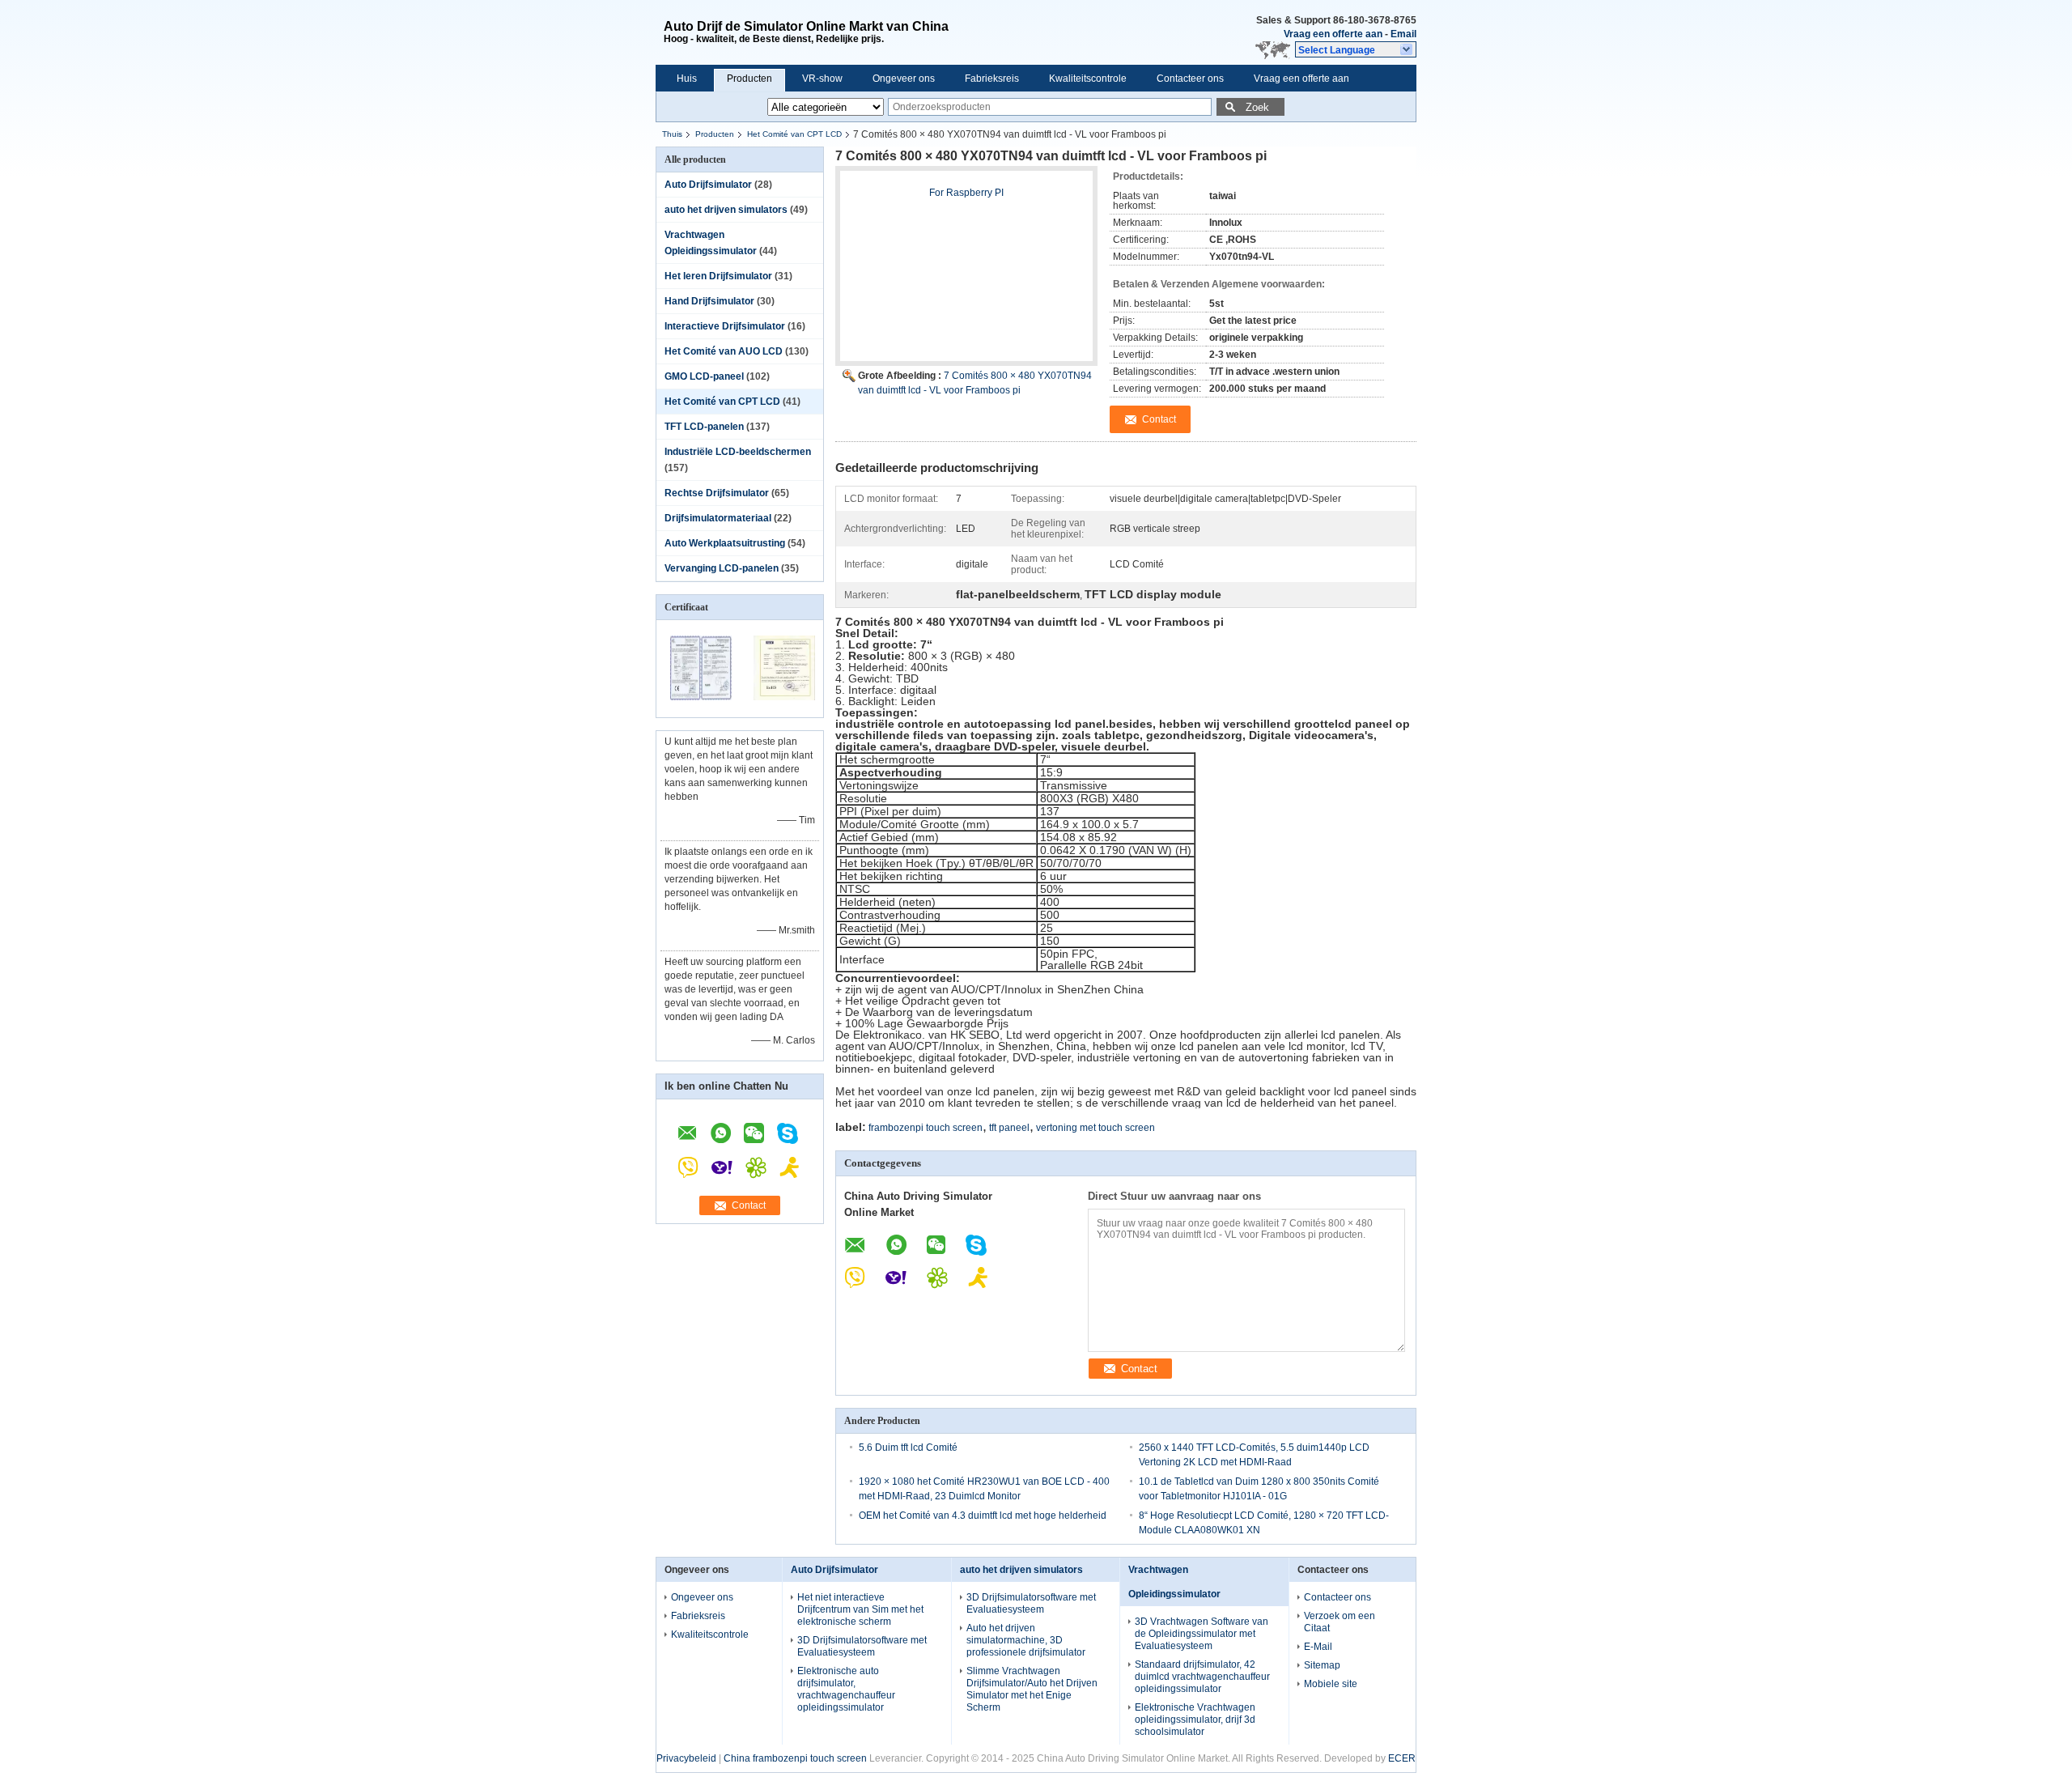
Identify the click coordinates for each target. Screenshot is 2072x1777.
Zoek (1257, 107)
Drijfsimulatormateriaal (718, 518)
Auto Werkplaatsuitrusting (725, 543)
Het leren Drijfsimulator (718, 276)
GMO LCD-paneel (704, 376)
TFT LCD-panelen (704, 427)
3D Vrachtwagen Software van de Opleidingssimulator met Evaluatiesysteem (1202, 1634)
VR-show (822, 79)
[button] (1356, 49)
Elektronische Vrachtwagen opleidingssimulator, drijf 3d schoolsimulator (1195, 1720)
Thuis (672, 134)
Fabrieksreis (992, 79)
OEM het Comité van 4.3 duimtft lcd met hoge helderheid (983, 1516)
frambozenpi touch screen (926, 1128)
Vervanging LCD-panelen (722, 568)
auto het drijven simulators (726, 210)
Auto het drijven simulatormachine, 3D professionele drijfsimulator (1026, 1640)
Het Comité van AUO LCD (724, 351)
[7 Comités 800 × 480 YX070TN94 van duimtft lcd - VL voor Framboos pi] (966, 273)
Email (1403, 34)
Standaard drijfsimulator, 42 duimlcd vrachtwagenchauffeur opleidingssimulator (1202, 1677)
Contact (749, 1205)
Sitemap (1322, 1665)
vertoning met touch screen (1095, 1128)
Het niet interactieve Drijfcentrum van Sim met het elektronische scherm (860, 1609)
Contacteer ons (1190, 79)
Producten (749, 79)
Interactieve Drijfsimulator (725, 326)
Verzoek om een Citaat (1340, 1622)
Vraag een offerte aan (1333, 34)
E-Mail (1318, 1647)
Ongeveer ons (904, 79)
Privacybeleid (686, 1758)
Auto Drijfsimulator (708, 185)
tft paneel (1009, 1128)
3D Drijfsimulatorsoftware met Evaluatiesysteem (862, 1646)
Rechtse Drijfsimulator (717, 493)
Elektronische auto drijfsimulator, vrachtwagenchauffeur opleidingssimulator (846, 1689)
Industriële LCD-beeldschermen (738, 452)
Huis (687, 79)
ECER (1402, 1758)
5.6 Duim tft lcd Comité (908, 1448)
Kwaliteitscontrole (1088, 79)
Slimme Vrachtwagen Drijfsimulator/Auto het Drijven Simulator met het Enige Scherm (1032, 1689)
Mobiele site (1331, 1684)
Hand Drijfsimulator (709, 301)
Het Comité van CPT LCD (794, 134)
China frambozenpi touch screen (795, 1758)
